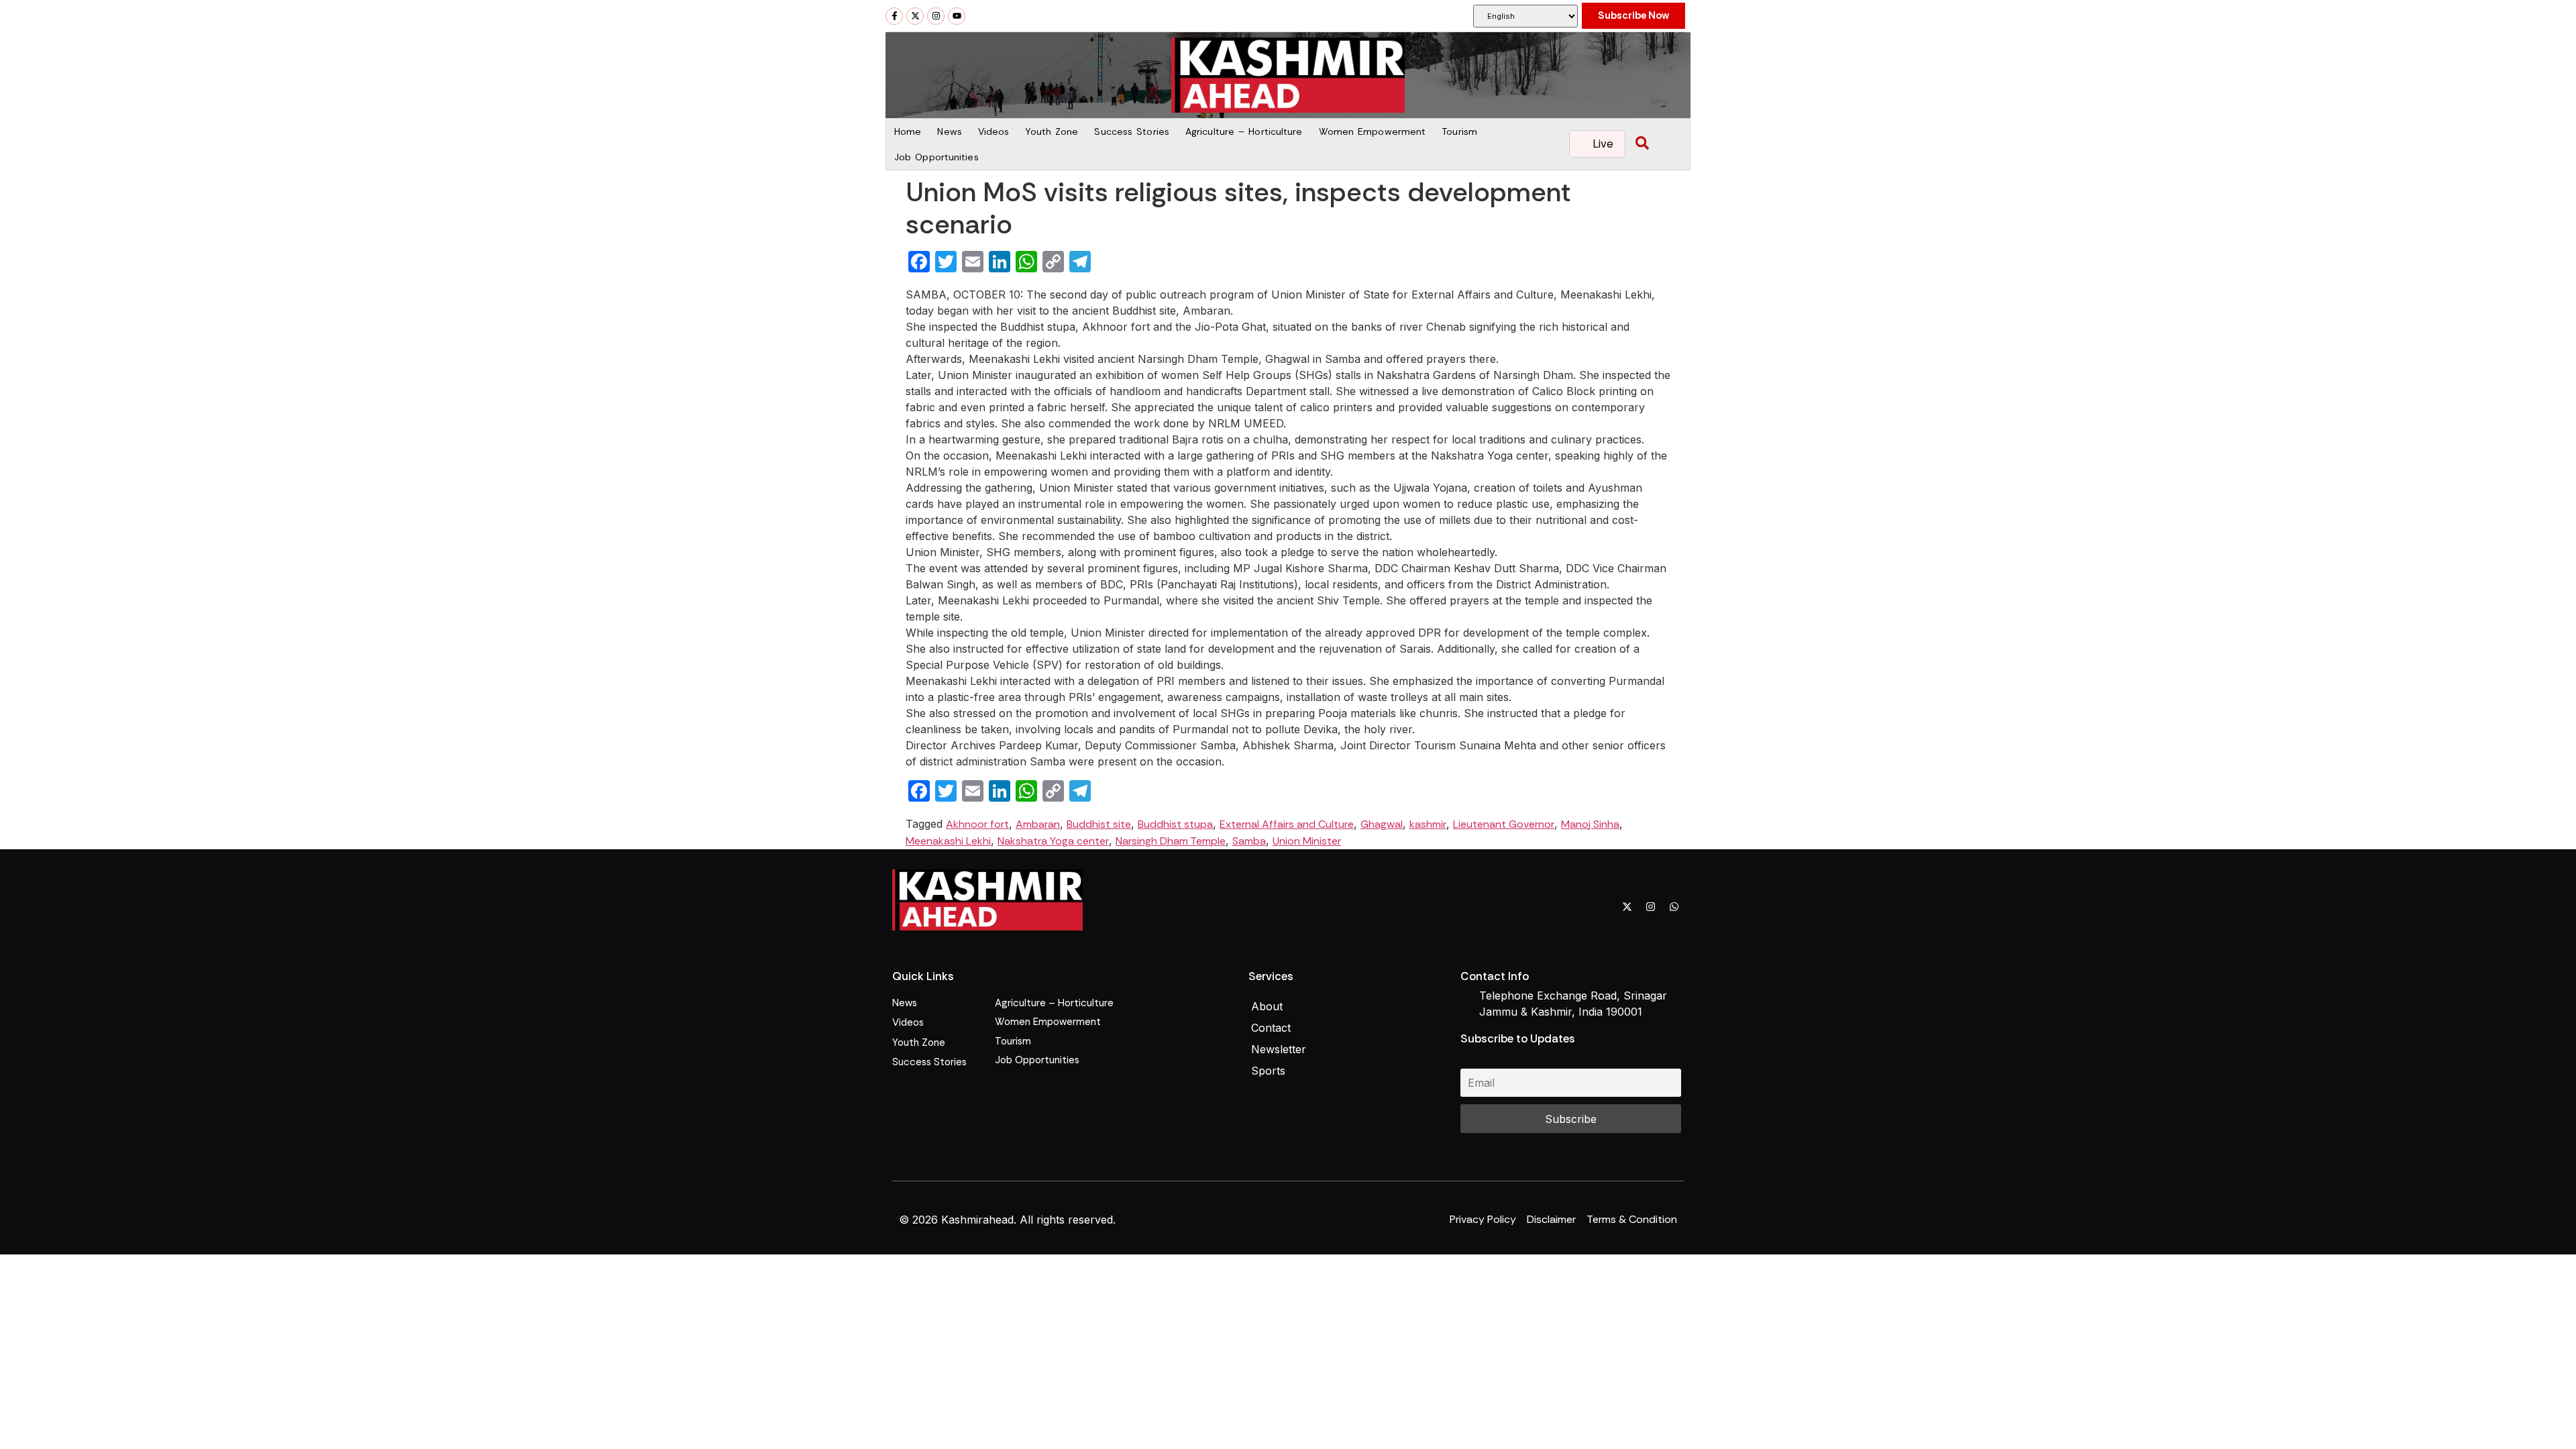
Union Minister (1307, 841)
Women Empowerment (1373, 131)
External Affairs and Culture (1287, 824)
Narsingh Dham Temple (1171, 841)
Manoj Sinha (1590, 824)
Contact (1271, 1028)
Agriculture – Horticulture (1244, 131)
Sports (1268, 1071)
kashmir (1428, 824)
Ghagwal (1382, 824)
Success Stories (1132, 131)
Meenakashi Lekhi (948, 841)
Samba (1249, 841)
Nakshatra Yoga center (1053, 841)
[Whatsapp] (1674, 906)
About (1267, 1006)
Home (908, 131)
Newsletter (1279, 1049)
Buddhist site (1099, 824)
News (949, 131)
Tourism (1459, 131)
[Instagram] (936, 16)
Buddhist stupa (1175, 824)
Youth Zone (1052, 131)
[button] (1642, 144)
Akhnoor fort (977, 824)
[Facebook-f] (894, 16)
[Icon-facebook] (1603, 906)
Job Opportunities (936, 157)
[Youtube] (957, 16)
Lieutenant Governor (1504, 824)
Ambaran (1038, 824)
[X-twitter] (915, 16)
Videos (994, 131)
